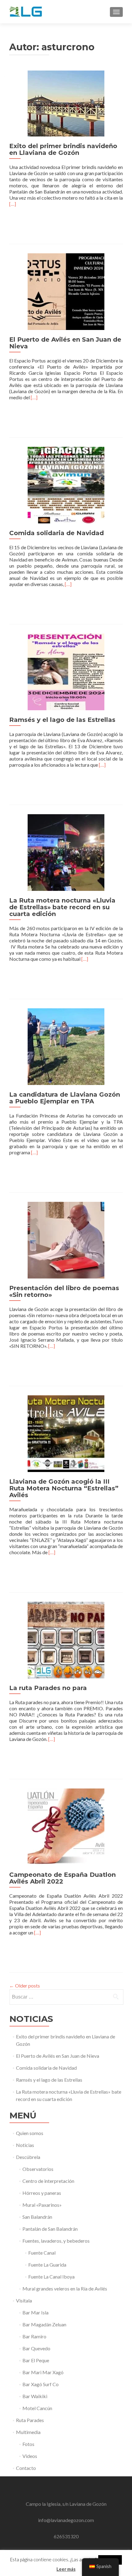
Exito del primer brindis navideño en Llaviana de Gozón (63, 149)
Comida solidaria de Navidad (56, 533)
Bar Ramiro (34, 2336)
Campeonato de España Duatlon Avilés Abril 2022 (62, 1878)
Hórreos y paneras (42, 2193)
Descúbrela (28, 2157)
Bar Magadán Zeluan (44, 2324)
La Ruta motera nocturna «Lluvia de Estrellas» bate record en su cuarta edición (62, 907)
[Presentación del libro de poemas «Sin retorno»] (66, 1239)
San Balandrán (37, 2217)
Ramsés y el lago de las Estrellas (62, 720)
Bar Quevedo (36, 2348)
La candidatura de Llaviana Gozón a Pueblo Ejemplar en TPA (65, 1098)
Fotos (28, 2444)
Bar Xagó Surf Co (41, 2384)
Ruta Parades (30, 2420)
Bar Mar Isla (35, 2312)
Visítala (24, 2300)
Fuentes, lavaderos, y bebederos (56, 2241)
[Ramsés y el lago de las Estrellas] (66, 671)
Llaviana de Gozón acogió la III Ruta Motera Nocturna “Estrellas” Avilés (64, 1488)
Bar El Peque (36, 2360)
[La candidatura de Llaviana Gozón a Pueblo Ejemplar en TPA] (66, 1046)
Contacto (26, 2468)
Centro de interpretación (48, 2181)
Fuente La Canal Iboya (51, 2277)
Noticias (25, 2145)
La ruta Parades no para (48, 1688)
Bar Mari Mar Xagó (43, 2372)
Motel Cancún (37, 2408)
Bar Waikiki (35, 2396)
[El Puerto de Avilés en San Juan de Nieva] (66, 291)
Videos (30, 2456)
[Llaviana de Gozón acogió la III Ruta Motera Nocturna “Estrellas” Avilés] (66, 1433)
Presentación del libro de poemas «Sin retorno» (64, 1291)
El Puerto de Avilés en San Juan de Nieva (65, 343)
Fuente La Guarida (47, 2265)
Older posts (25, 1986)
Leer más (66, 2569)
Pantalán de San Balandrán (50, 2229)
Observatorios (38, 2169)
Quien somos (30, 2133)
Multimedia (28, 2432)
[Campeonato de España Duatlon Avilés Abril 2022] (66, 1826)
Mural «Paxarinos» (42, 2205)
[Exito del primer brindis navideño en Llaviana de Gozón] (66, 103)
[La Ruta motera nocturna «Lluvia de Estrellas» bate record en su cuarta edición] (66, 852)
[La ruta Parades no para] (66, 1639)
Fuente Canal (42, 2253)
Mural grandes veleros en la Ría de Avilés (65, 2288)
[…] (13, 204)
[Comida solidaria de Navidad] (66, 484)
